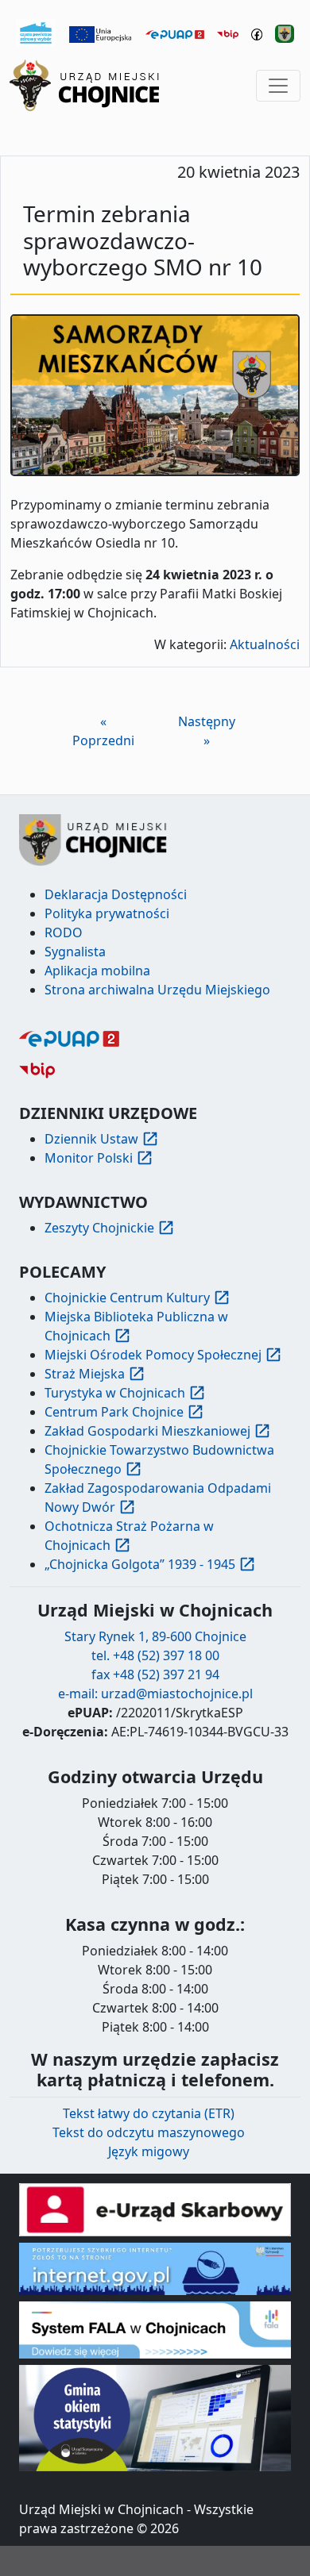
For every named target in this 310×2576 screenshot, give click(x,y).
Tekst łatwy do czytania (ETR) (149, 2113)
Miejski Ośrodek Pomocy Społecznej (153, 1355)
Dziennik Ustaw (91, 1139)
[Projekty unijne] (101, 33)
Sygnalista (75, 952)
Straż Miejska (85, 1374)
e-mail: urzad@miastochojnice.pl (155, 1694)
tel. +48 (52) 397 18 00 (155, 1655)
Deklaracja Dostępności (116, 894)
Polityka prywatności (107, 913)
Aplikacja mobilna (97, 971)
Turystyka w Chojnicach (115, 1393)
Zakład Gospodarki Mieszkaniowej (147, 1431)
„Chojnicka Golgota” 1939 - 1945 (140, 1564)
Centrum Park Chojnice (114, 1412)
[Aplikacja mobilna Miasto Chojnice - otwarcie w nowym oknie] (285, 33)
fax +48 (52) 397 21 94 (155, 1674)
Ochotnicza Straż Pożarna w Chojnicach (129, 1536)
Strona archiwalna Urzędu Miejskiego (157, 990)
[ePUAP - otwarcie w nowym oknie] (175, 33)
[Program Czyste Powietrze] (36, 32)
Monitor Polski (89, 1158)
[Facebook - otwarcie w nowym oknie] (257, 33)
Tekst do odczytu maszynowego (149, 2132)
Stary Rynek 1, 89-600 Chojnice (155, 1636)
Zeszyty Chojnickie (99, 1228)
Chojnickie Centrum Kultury (127, 1298)
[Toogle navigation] (278, 86)
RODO (64, 932)
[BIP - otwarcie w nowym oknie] (228, 33)
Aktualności (265, 644)
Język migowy (149, 2151)
